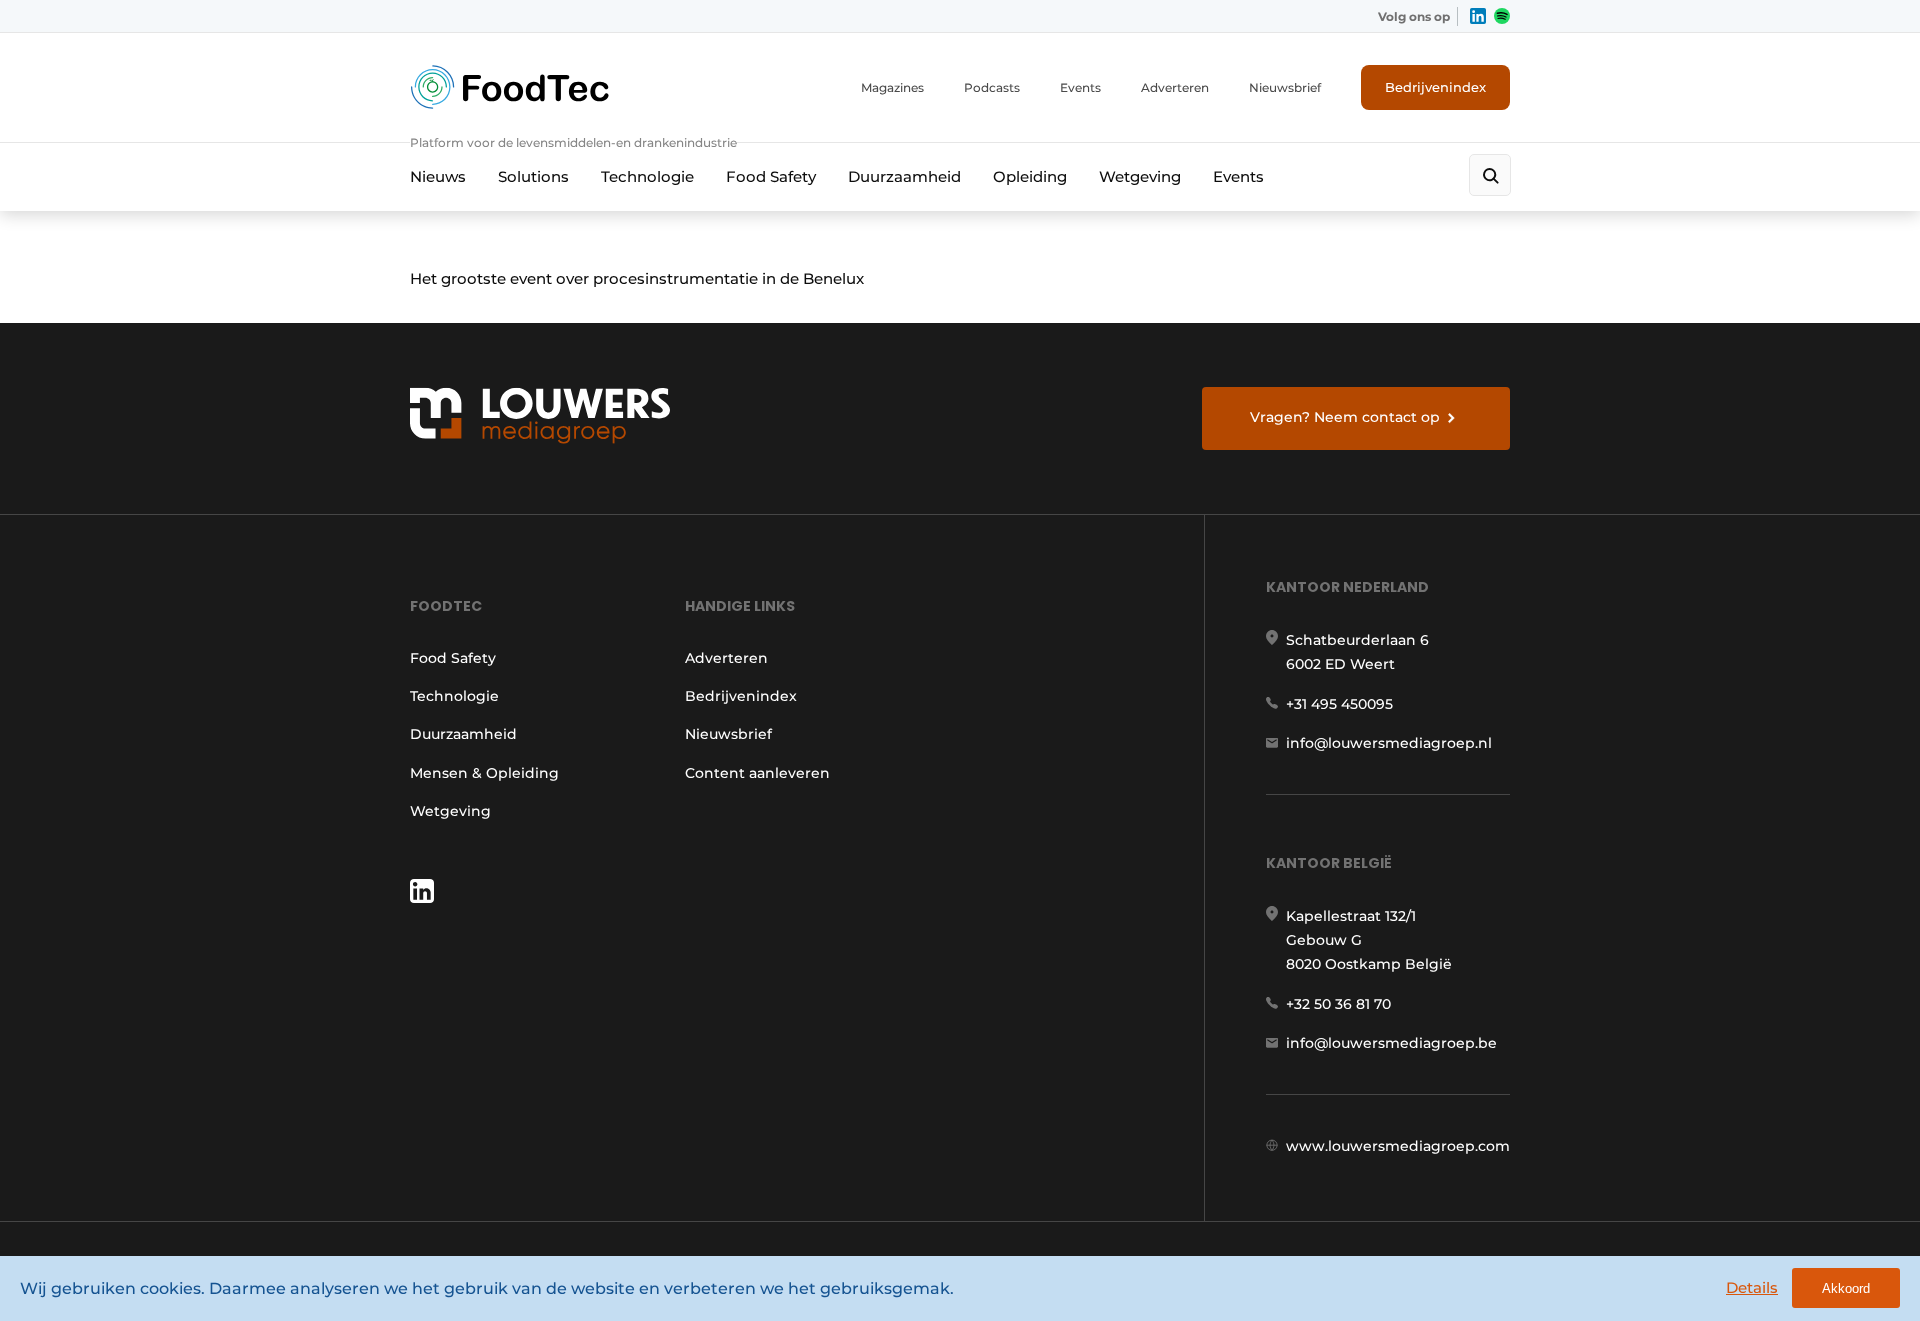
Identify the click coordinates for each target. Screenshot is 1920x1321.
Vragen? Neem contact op (1345, 417)
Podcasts (992, 87)
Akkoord (1846, 1288)
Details (1752, 1287)
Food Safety (771, 176)
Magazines (892, 87)
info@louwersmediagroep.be (1391, 1043)
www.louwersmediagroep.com (1398, 1146)
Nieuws (438, 176)
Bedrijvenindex (1435, 87)
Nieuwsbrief (1285, 87)
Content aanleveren (757, 773)
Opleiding (1030, 176)
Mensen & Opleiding (484, 773)
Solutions (533, 176)
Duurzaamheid (904, 176)
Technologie (647, 176)
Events (1080, 87)
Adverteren (1175, 87)
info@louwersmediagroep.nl (1389, 743)
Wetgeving (1140, 176)
